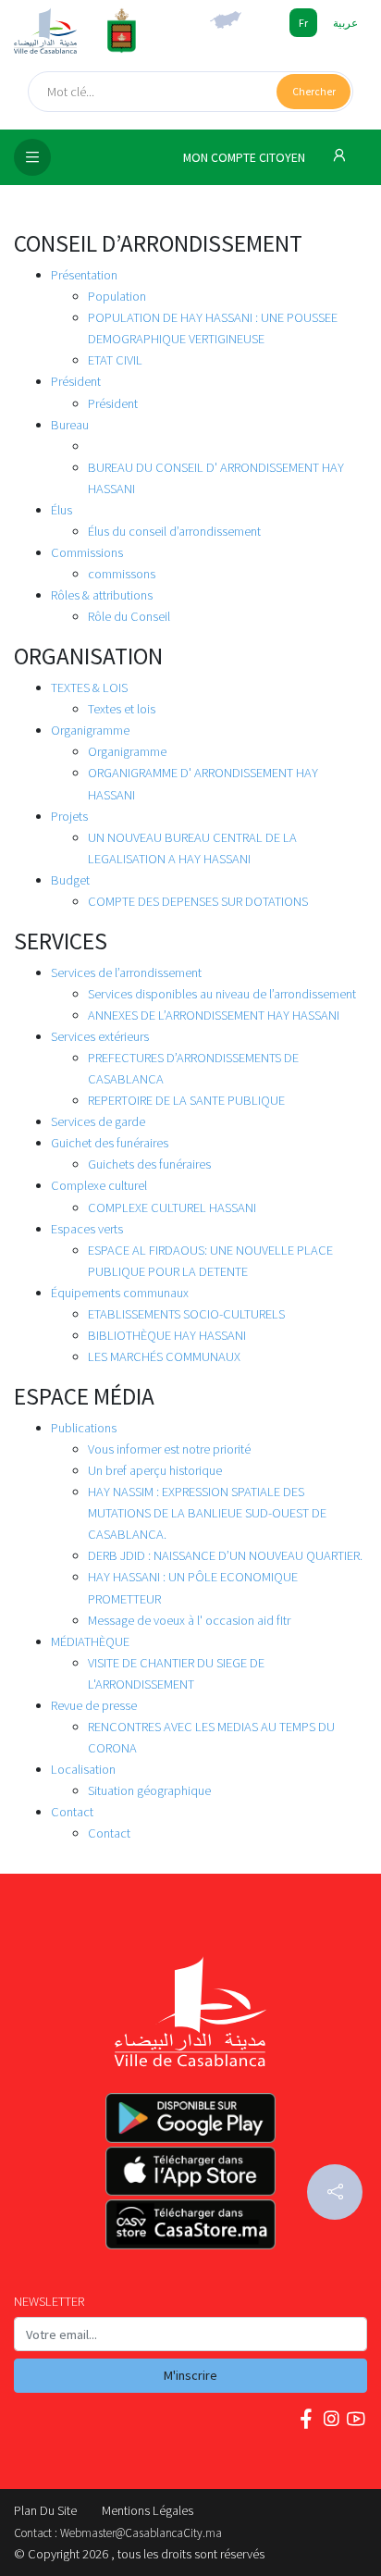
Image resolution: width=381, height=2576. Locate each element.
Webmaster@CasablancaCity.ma (141, 2533)
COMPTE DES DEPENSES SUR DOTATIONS (198, 901)
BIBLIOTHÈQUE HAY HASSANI (167, 1335)
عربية (345, 23)
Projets (69, 816)
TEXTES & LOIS (89, 687)
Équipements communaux (120, 1293)
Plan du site (45, 2510)
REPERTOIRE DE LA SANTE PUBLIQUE (186, 1100)
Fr (303, 23)
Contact (72, 1812)
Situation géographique (149, 1790)
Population (117, 296)
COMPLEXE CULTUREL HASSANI (172, 1207)
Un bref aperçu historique (155, 1470)
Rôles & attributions (102, 595)
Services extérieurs (100, 1036)
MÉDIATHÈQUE (90, 1641)
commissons (122, 574)
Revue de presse (94, 1705)
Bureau (70, 425)
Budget (70, 880)
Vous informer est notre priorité (169, 1449)
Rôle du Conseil (129, 616)
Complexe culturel (99, 1185)
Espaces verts (87, 1229)
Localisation (83, 1769)
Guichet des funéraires (110, 1143)
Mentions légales (147, 2510)
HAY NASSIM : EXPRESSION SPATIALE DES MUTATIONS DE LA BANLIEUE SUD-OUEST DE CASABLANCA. (207, 1513)
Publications (84, 1428)
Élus (61, 510)
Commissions (87, 552)
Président (76, 381)
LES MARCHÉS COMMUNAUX (164, 1356)
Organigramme (90, 730)
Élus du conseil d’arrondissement (174, 531)
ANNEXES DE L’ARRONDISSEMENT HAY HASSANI (214, 1015)
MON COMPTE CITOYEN (246, 158)
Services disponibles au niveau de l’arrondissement (222, 994)
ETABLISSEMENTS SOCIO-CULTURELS (186, 1314)
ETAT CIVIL (115, 360)
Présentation (84, 275)
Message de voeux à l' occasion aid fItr (189, 1620)
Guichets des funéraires (149, 1164)
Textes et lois (122, 709)
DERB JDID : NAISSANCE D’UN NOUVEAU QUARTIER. (225, 1555)
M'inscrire (190, 2375)
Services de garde (98, 1121)
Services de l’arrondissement (126, 972)
